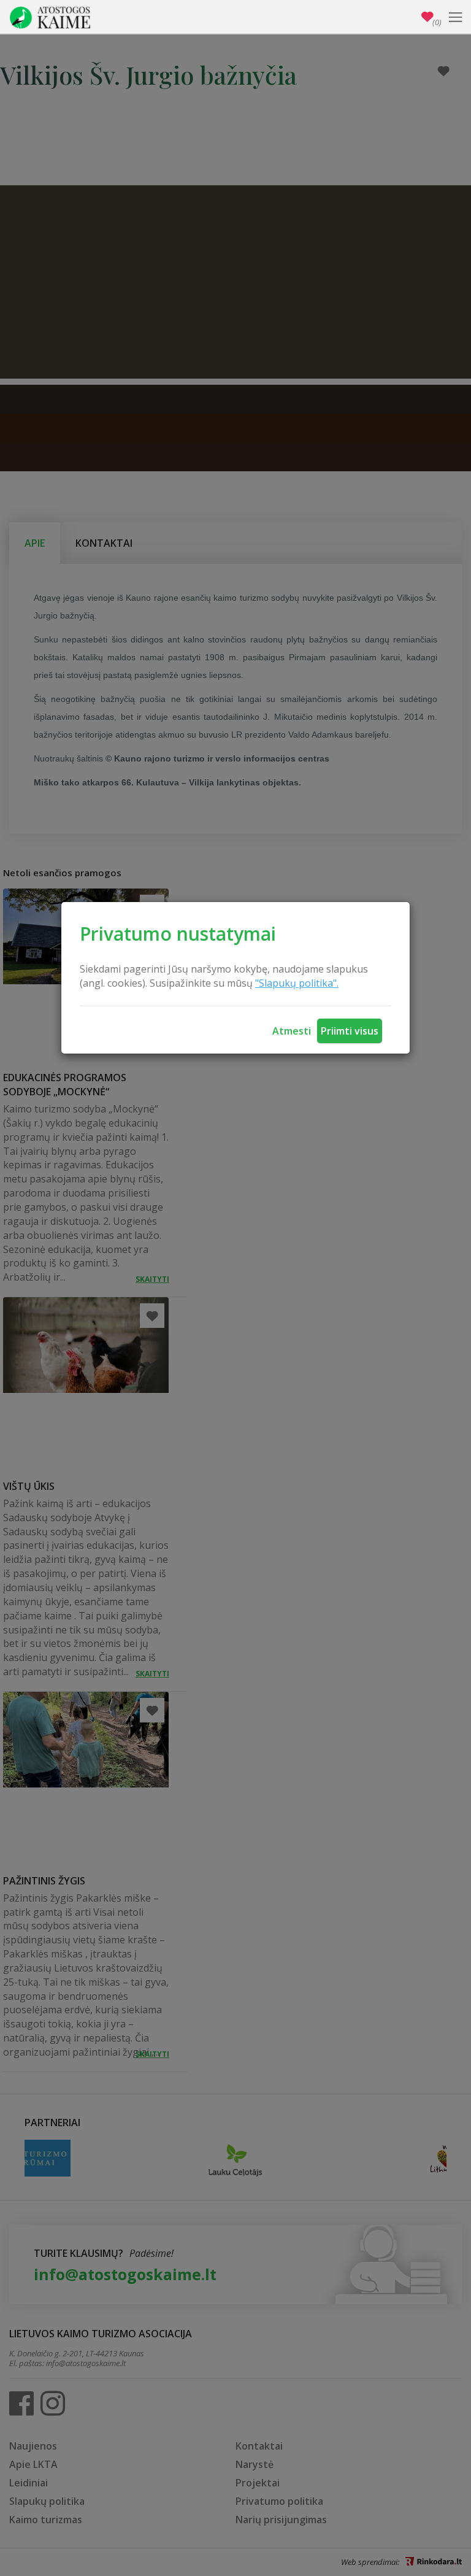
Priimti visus (350, 1031)
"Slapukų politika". (297, 983)
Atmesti (292, 1031)
